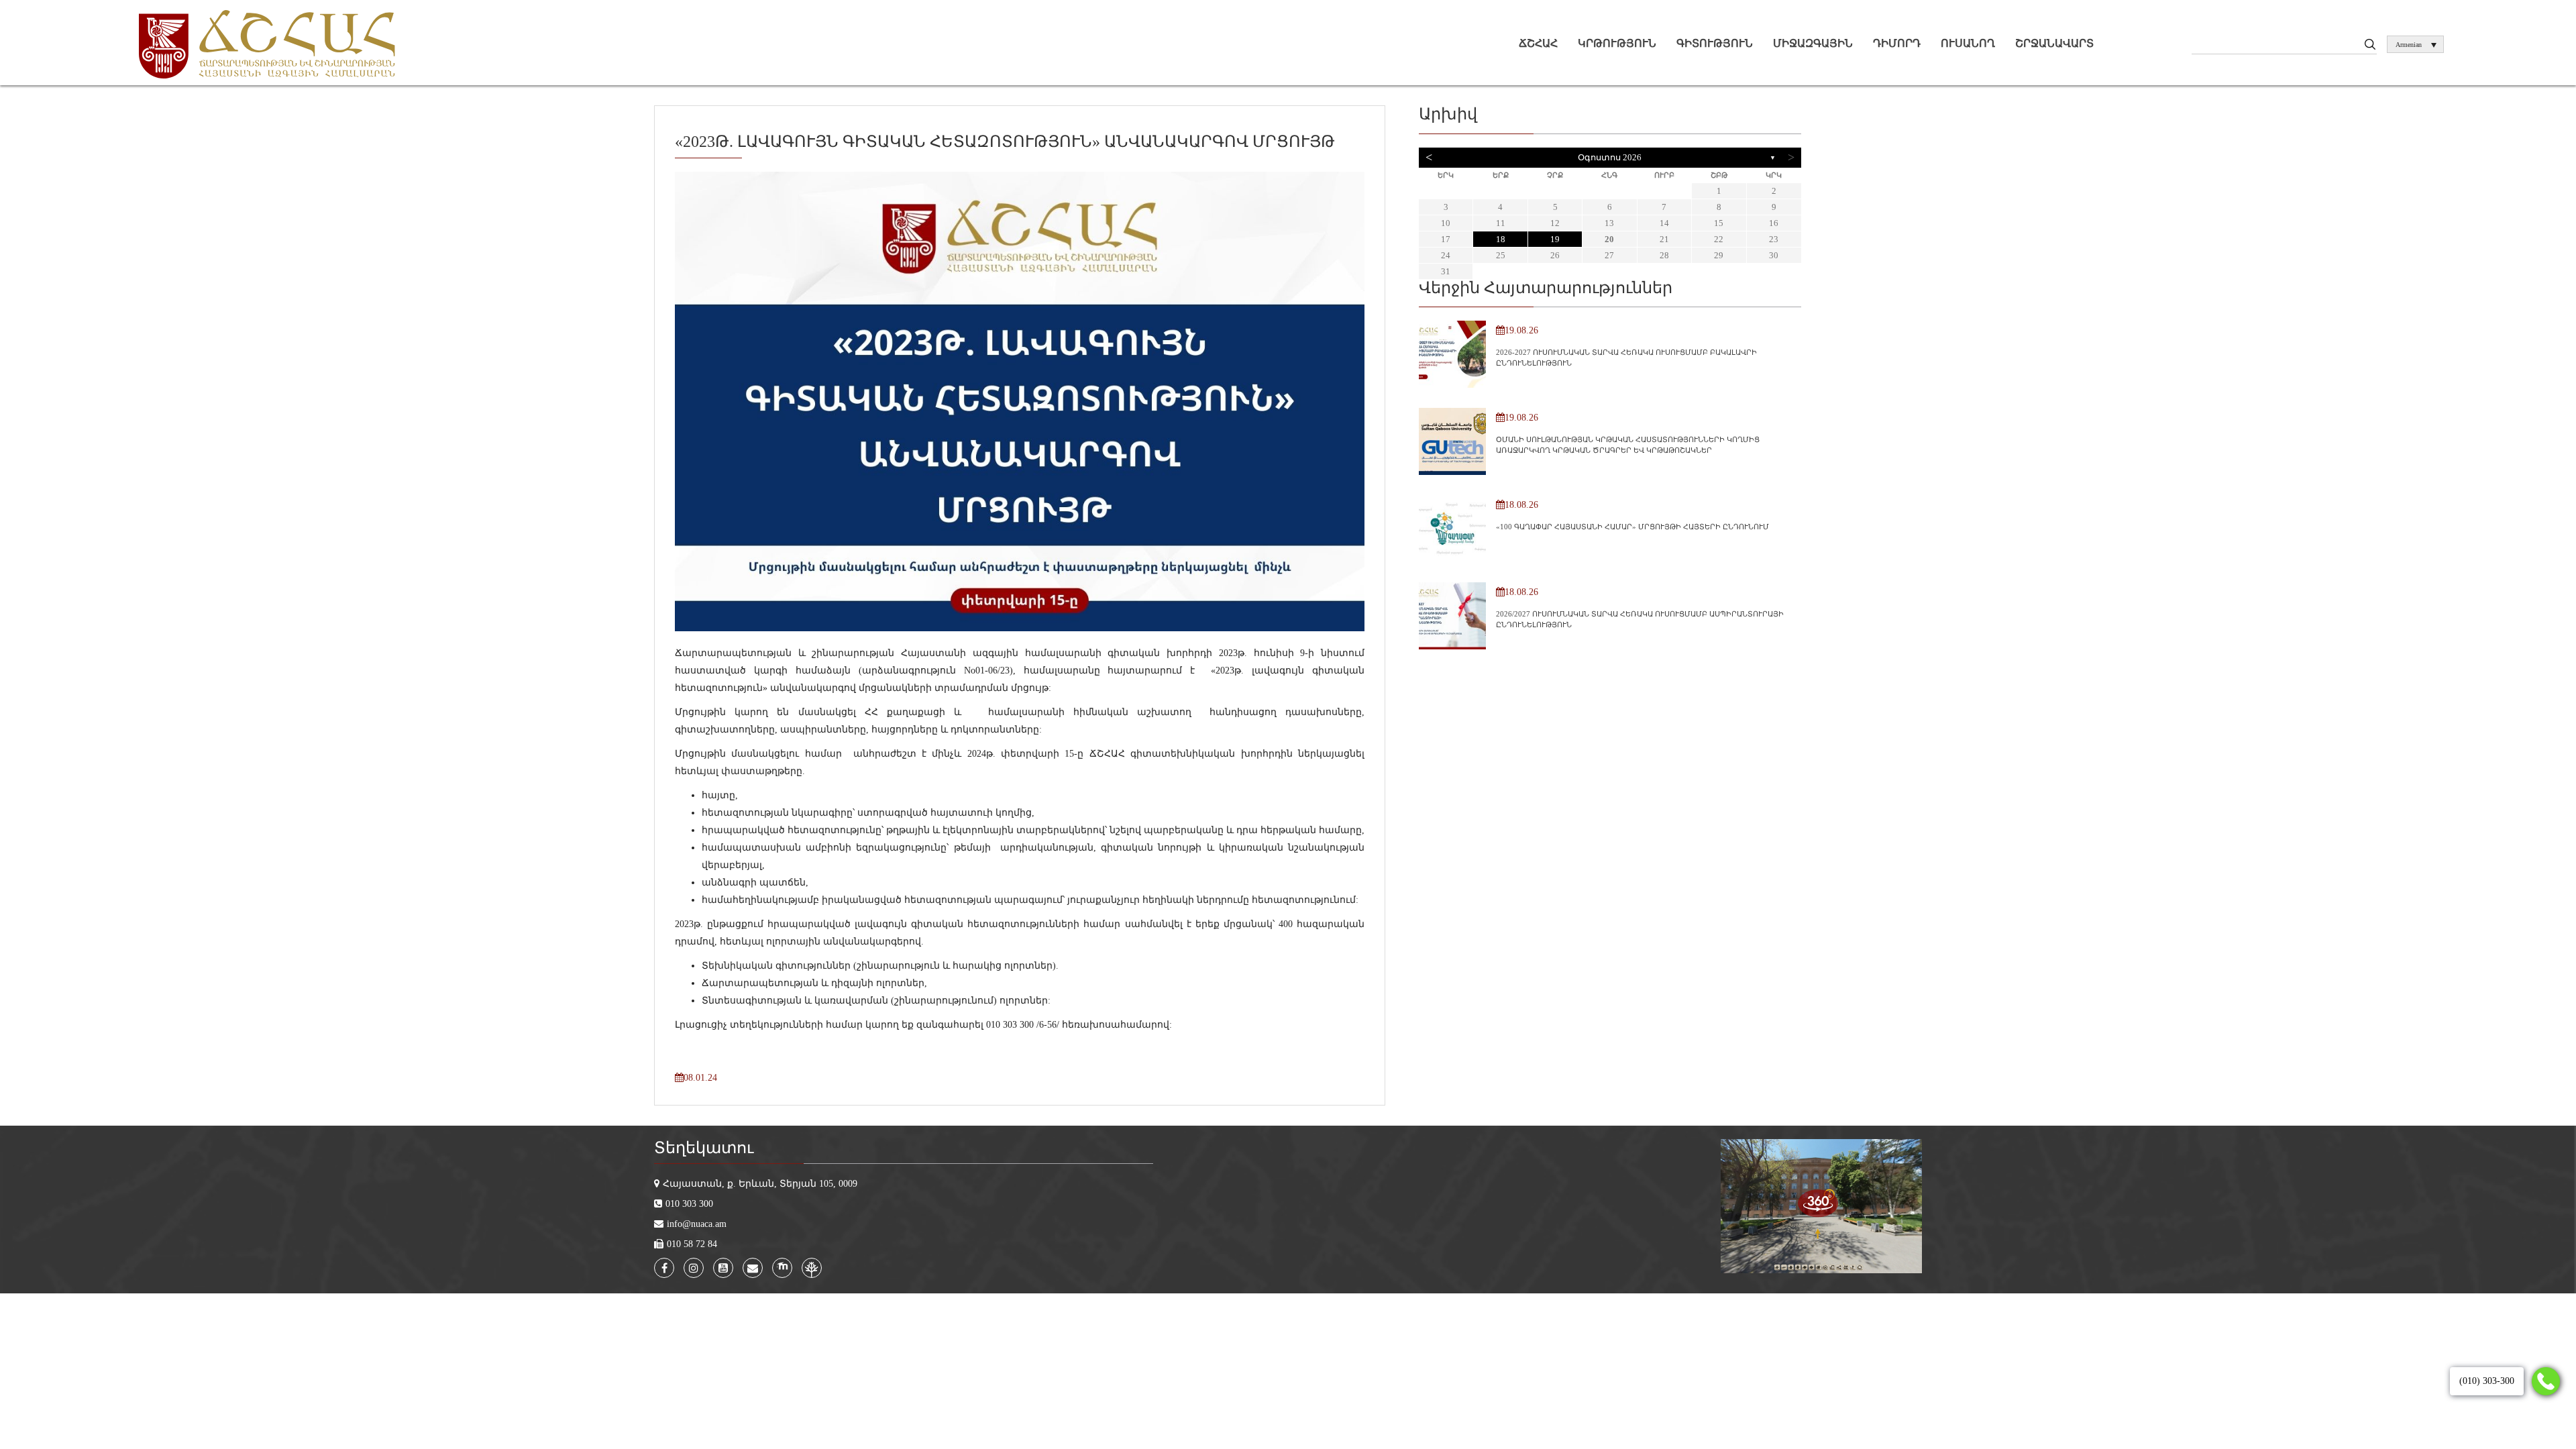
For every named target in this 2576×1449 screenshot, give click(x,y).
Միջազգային (1813, 43)
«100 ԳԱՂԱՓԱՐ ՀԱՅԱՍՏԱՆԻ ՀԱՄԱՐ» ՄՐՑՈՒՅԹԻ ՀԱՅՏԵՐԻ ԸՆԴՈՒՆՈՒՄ (1632, 527)
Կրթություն (1617, 43)
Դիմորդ (1897, 43)
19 (1555, 239)
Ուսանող (1968, 43)
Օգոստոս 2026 (1610, 157)
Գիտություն (1715, 43)
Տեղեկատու (704, 1148)
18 (1501, 239)
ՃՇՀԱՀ (1538, 43)
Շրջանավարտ (2054, 43)
